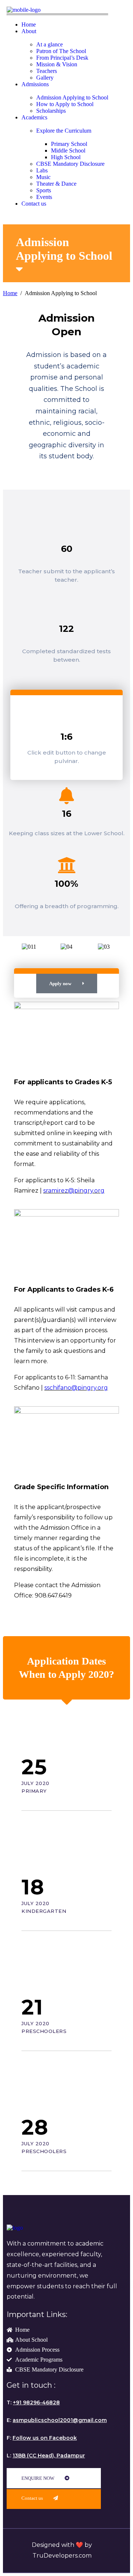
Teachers (47, 71)
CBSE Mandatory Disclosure (70, 164)
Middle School (68, 150)
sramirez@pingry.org (74, 1191)
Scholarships (51, 111)
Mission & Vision (57, 64)
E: (57, 2420)
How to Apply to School (65, 104)
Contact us (34, 204)
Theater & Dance (56, 184)
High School (66, 157)
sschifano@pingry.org (76, 1388)
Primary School (69, 144)
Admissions (35, 84)
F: (42, 2438)
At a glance (50, 44)
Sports (44, 190)
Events (44, 197)
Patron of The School (61, 51)
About (29, 31)
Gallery (45, 78)
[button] (18, 950)
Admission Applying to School (72, 97)
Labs (42, 170)
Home (29, 24)
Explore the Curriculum (64, 131)
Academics (34, 117)
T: (33, 2402)
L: (46, 2456)
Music (43, 177)
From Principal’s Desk (62, 58)
